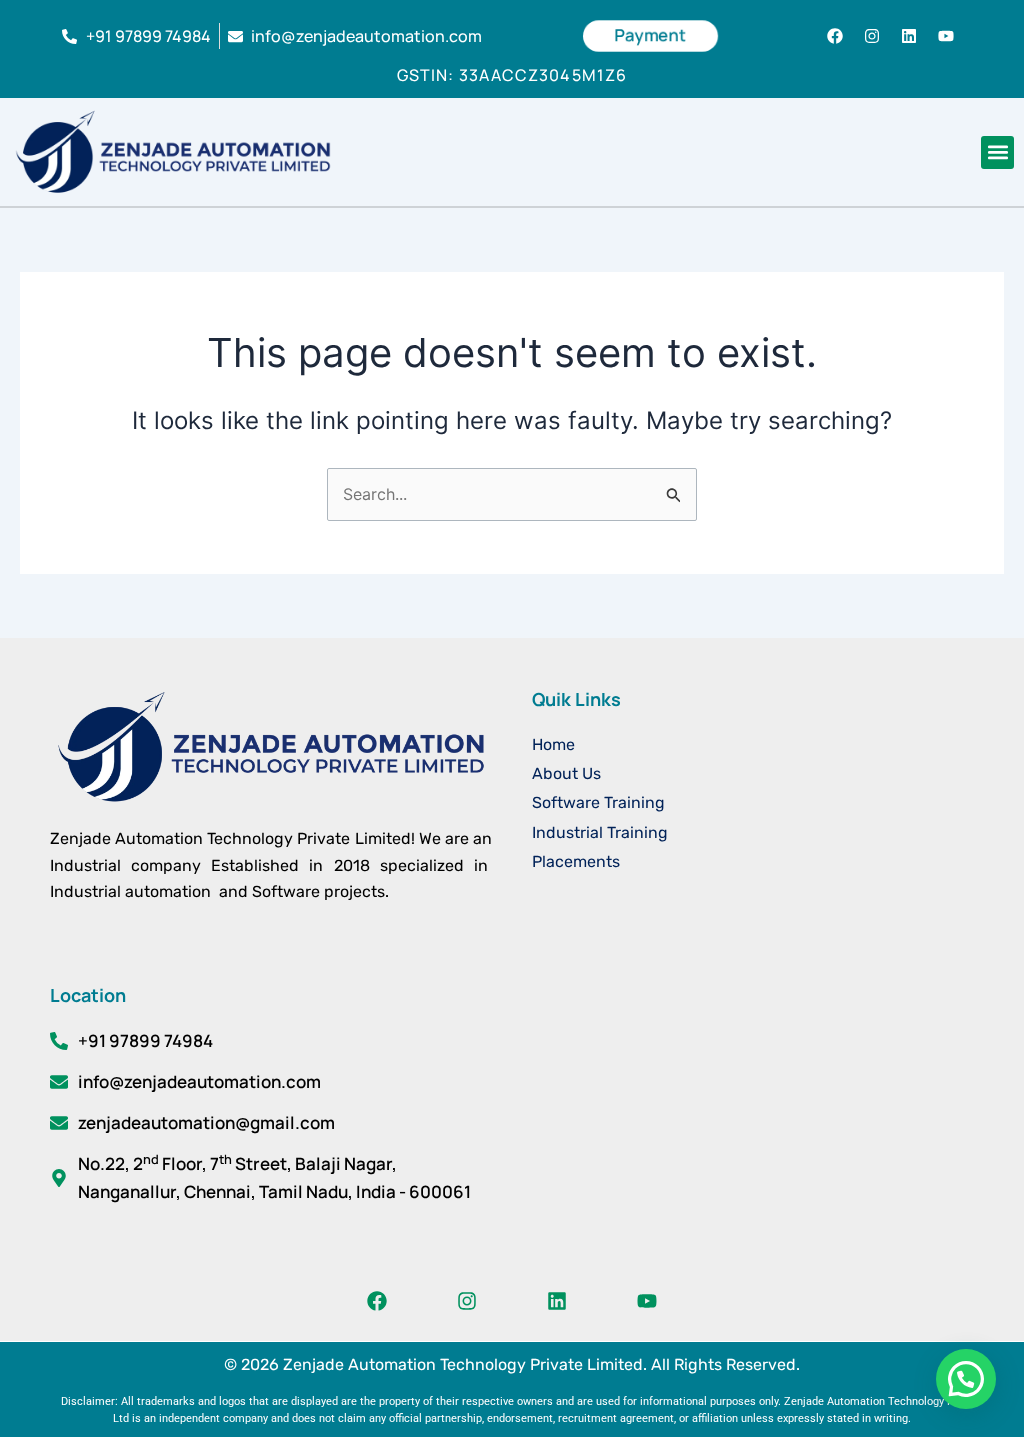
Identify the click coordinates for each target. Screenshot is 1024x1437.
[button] (997, 152)
